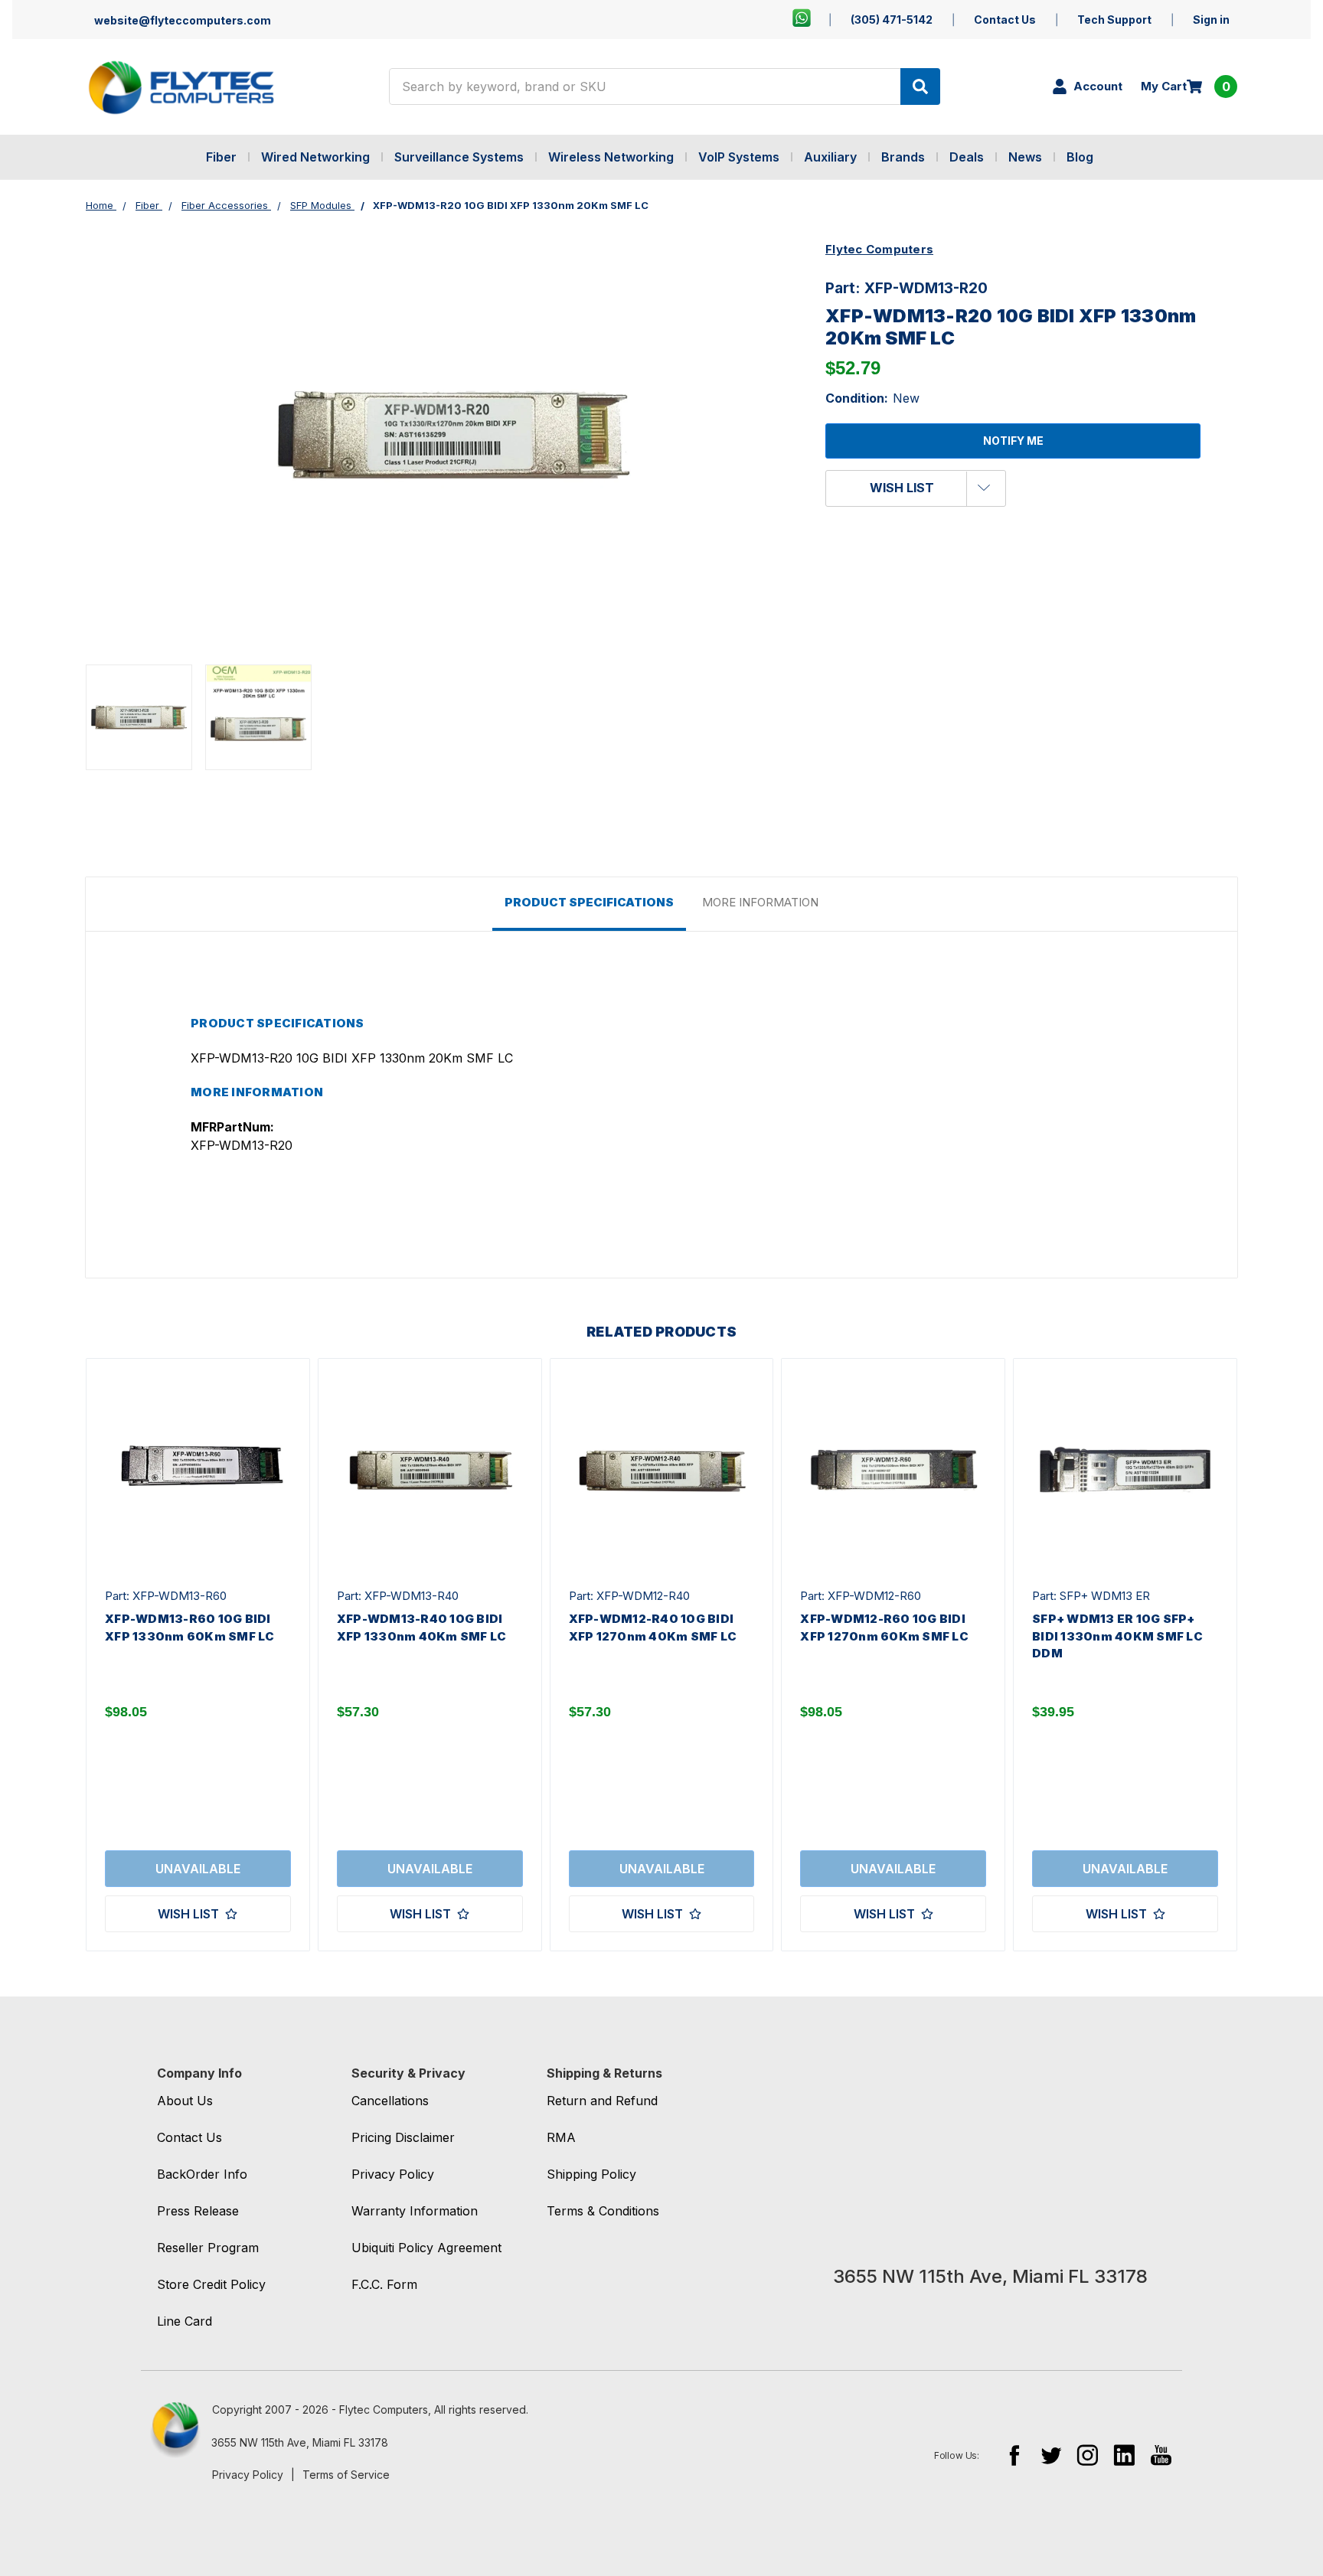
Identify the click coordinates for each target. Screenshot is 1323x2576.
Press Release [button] (198, 2211)
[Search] (920, 87)
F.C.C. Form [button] (384, 2284)
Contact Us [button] (189, 2137)
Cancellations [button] (390, 2101)
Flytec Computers (879, 249)
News (1025, 157)
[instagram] (1088, 2455)
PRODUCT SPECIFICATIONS (589, 902)
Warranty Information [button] (415, 2211)
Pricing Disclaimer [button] (403, 2137)
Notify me (1013, 441)
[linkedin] (1124, 2455)
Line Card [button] (185, 2321)
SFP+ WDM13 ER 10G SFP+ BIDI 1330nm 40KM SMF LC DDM (1117, 1636)
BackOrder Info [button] (202, 2174)
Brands (903, 157)
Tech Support (1114, 20)
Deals (967, 157)
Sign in (1211, 20)
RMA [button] (561, 2137)
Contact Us (1005, 20)
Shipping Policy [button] (591, 2174)
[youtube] (1161, 2455)
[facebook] (1014, 2455)
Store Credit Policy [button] (211, 2284)
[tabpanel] (198, 1655)
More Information (760, 902)
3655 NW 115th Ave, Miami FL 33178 (300, 2442)
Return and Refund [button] (602, 2101)
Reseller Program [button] (208, 2248)
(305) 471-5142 (892, 20)
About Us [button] (185, 2101)
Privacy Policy (248, 2475)
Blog (1080, 157)
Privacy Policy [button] (393, 2174)
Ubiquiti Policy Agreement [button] (426, 2248)
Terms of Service (346, 2475)
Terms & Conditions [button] (603, 2211)
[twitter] (1051, 2455)
